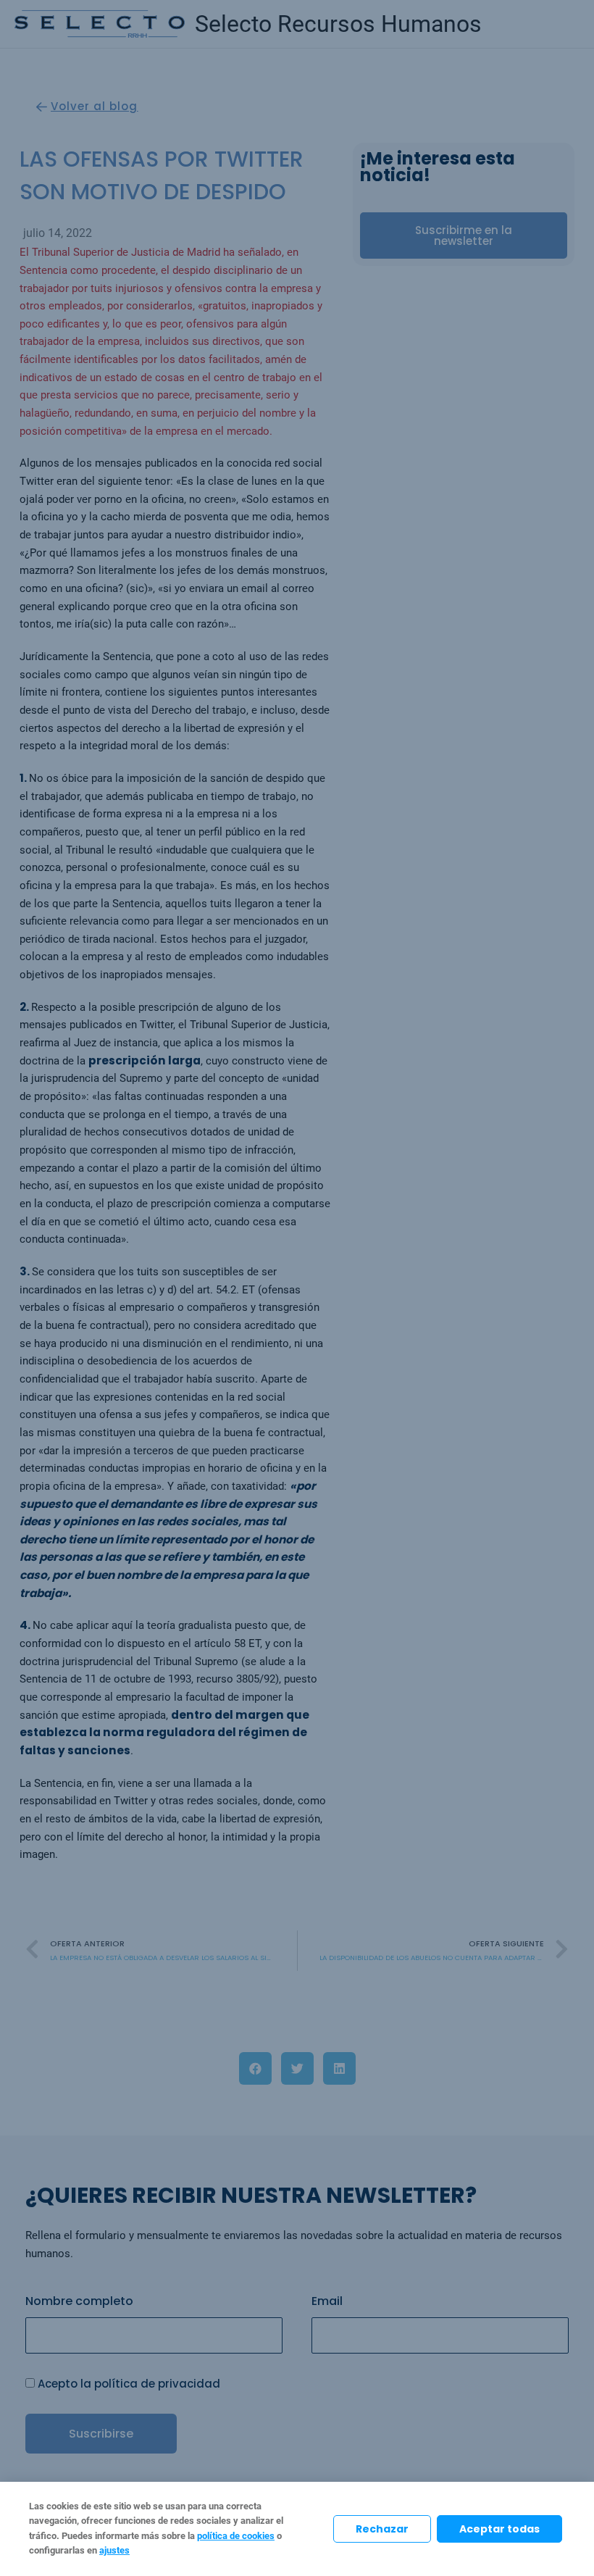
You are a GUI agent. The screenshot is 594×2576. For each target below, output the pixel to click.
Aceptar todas (499, 2529)
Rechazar (382, 2529)
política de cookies (236, 2536)
